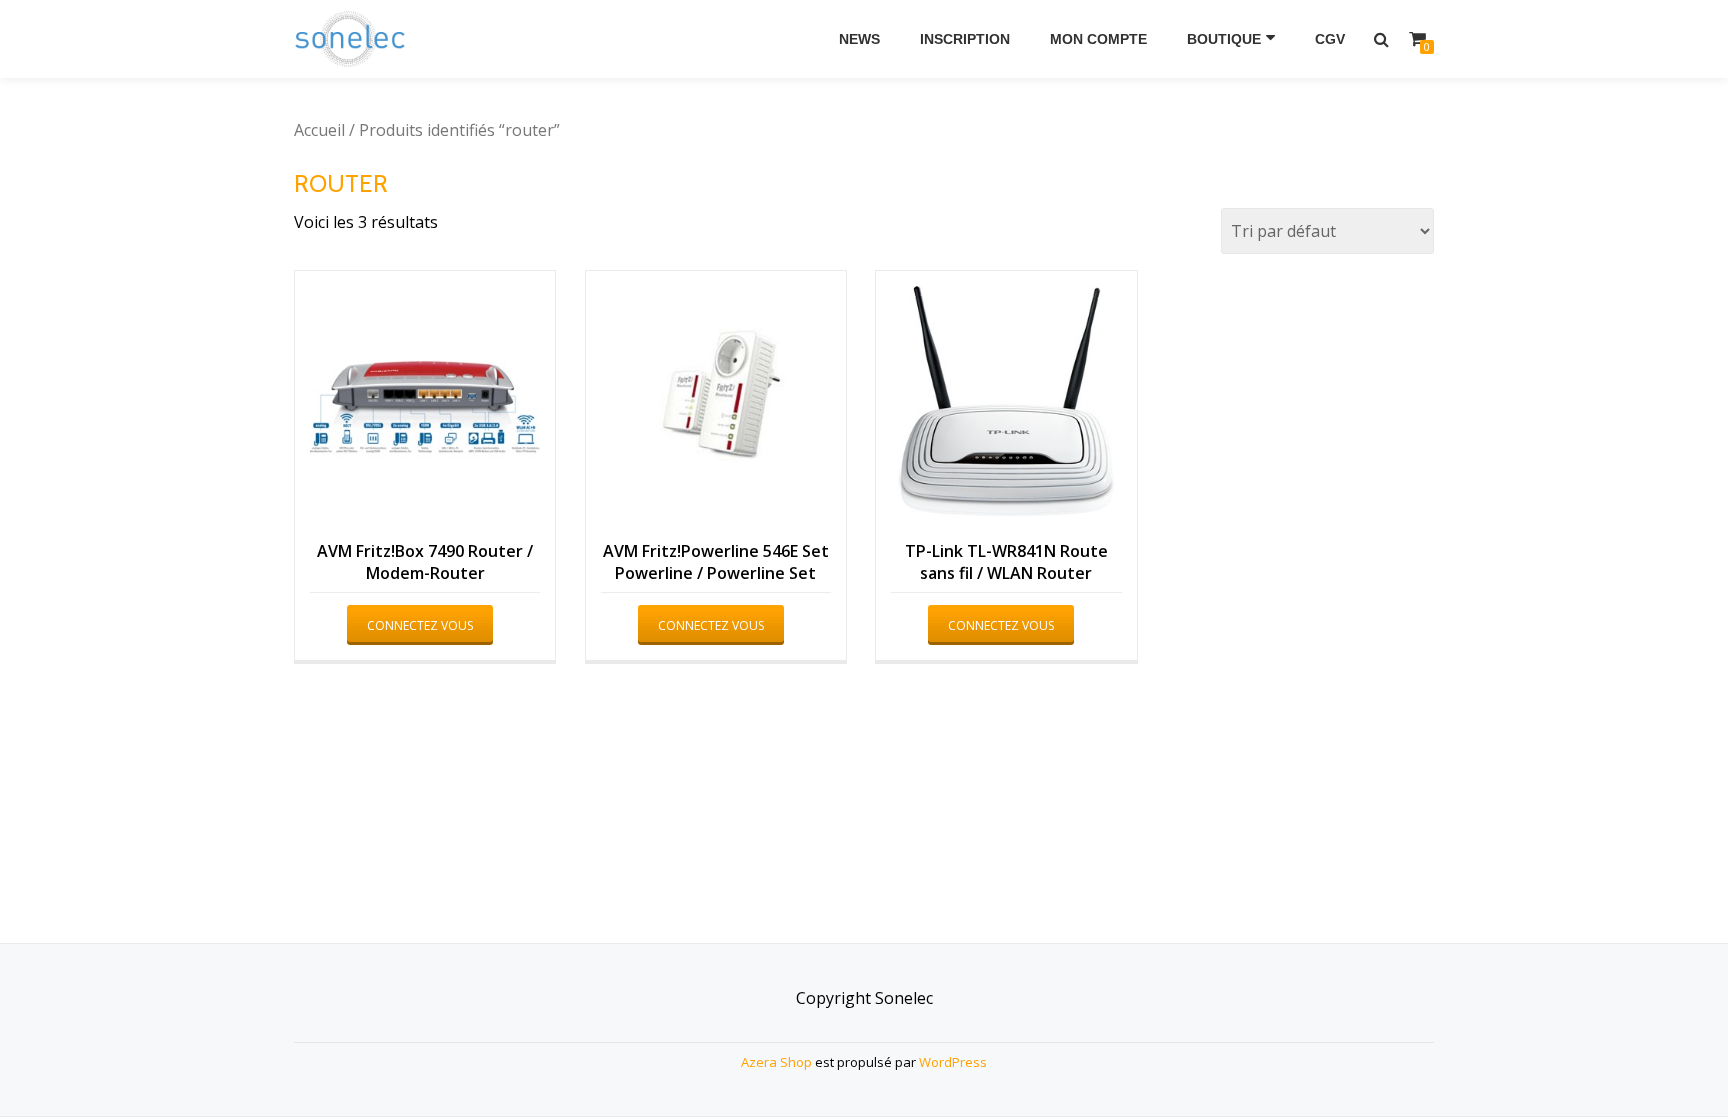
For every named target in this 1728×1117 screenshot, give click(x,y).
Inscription (965, 39)
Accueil (319, 130)
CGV (1330, 39)
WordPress (953, 1062)
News (859, 39)
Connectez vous (420, 625)
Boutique (1224, 39)
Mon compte (1098, 39)
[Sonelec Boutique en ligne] (353, 39)
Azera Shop (776, 1062)
